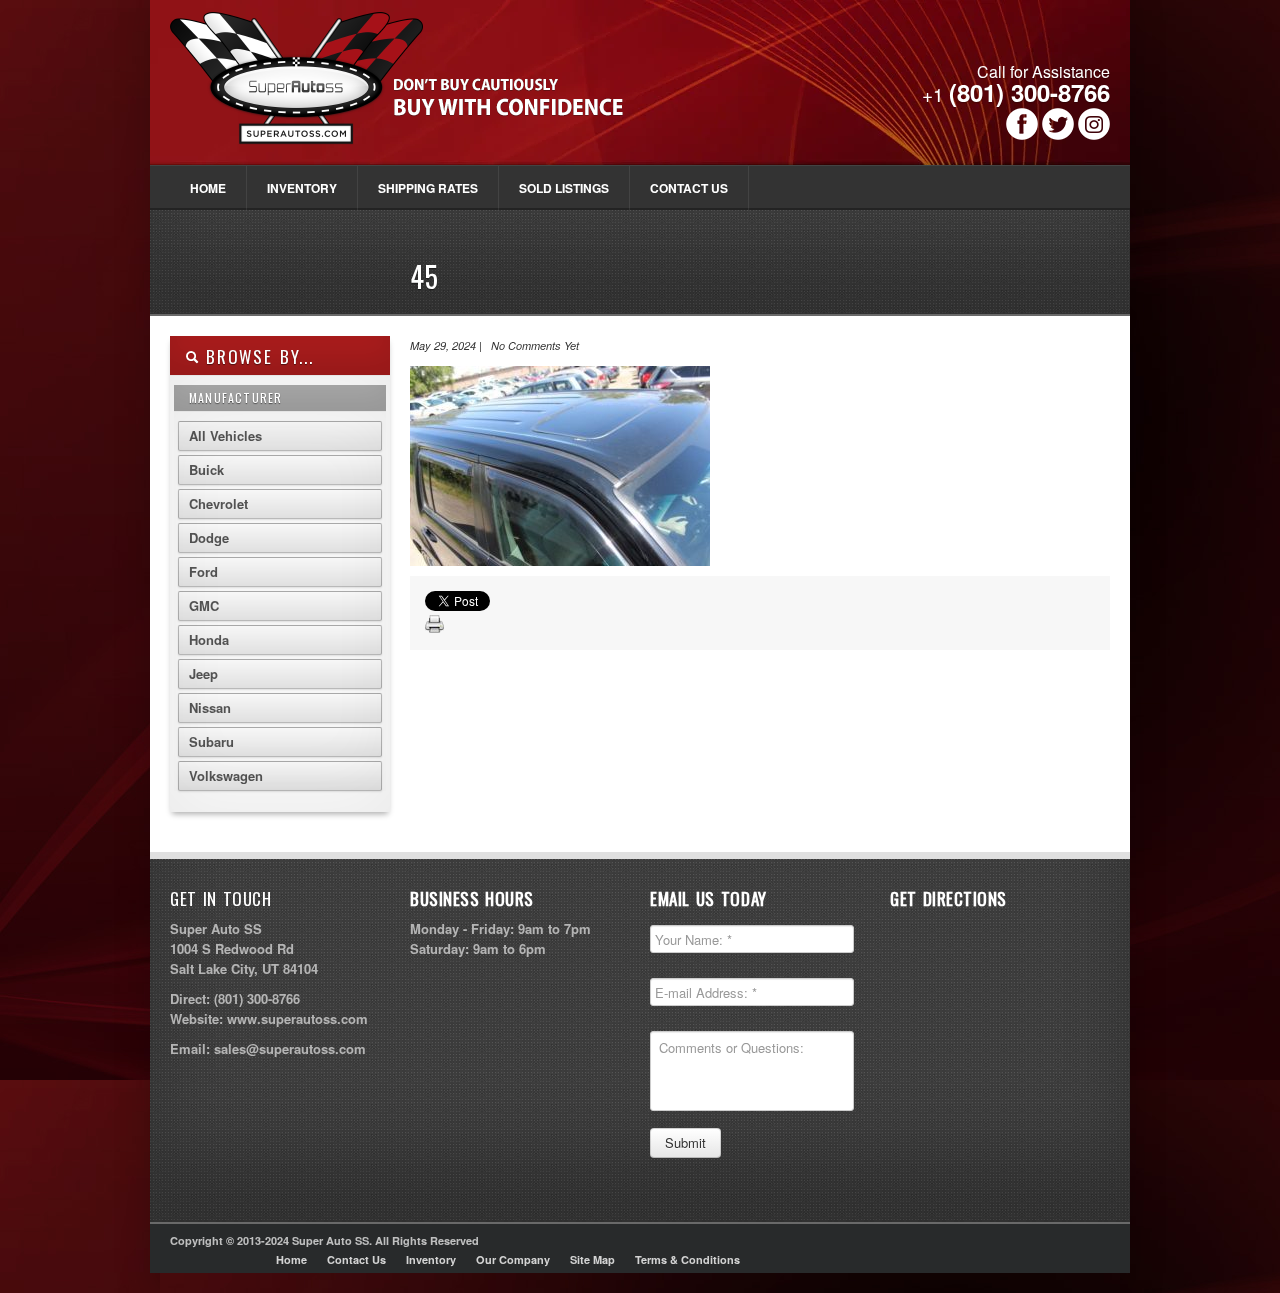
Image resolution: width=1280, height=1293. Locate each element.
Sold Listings (564, 188)
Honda (209, 639)
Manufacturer (235, 397)
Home (208, 188)
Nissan (210, 707)
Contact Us (689, 188)
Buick (206, 469)
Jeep (203, 673)
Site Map (592, 1259)
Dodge (209, 537)
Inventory (302, 188)
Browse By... (256, 356)
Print (435, 625)
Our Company (513, 1259)
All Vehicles (225, 435)
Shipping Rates (428, 188)
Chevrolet (218, 503)
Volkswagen (226, 775)
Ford (203, 571)
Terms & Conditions (687, 1259)
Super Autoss (418, 92)
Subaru (211, 741)
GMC (204, 605)
